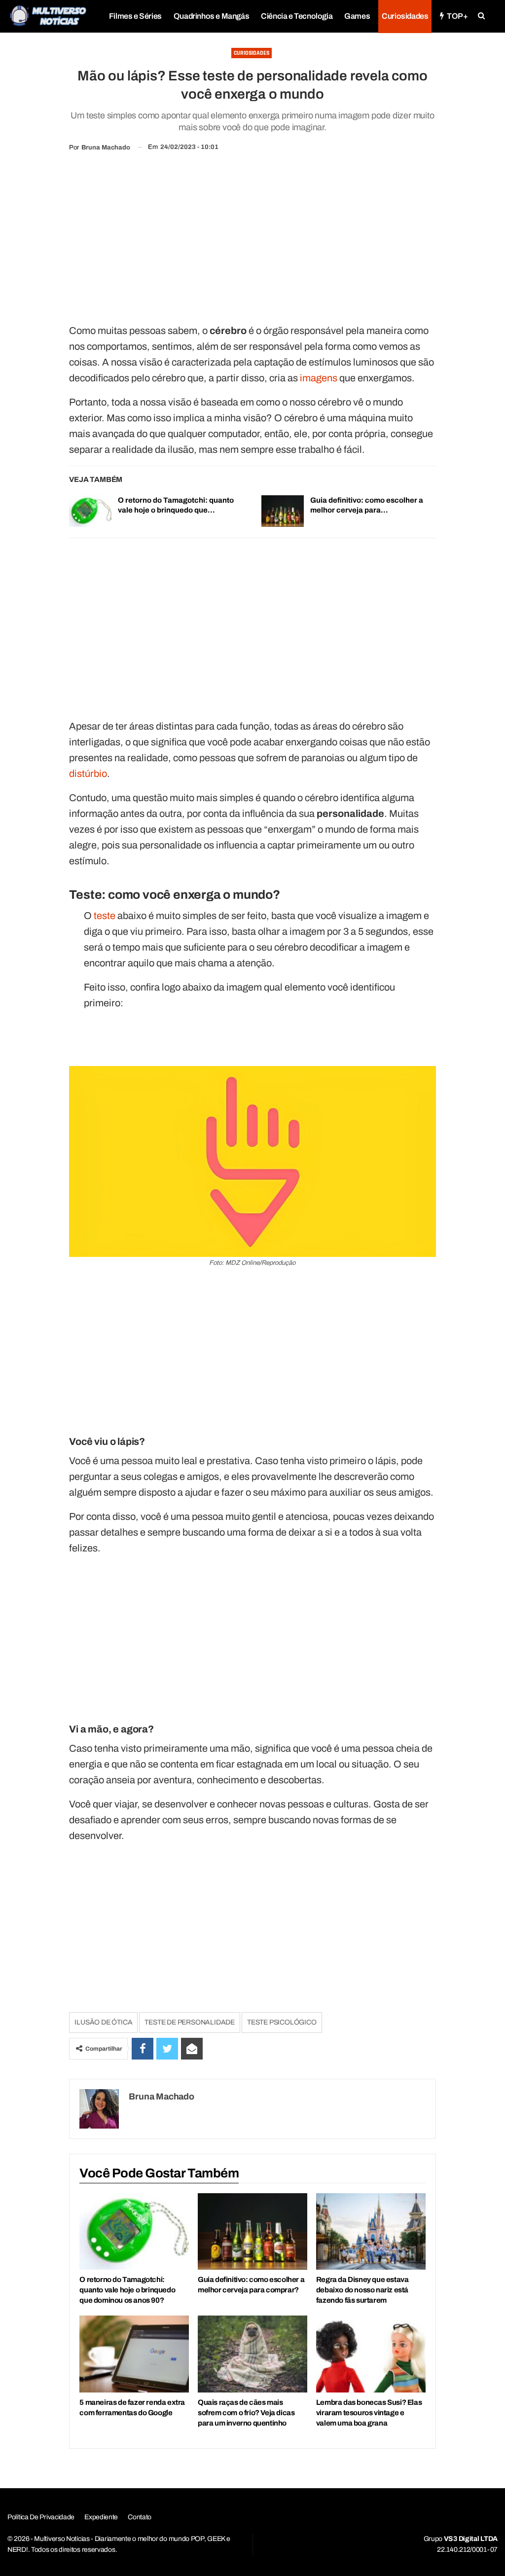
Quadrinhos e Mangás (211, 16)
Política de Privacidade (41, 2517)
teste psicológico (282, 2022)
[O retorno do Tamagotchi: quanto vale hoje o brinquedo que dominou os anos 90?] (90, 511)
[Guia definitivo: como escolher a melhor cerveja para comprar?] (283, 511)
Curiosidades (405, 16)
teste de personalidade (190, 2022)
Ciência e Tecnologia (297, 16)
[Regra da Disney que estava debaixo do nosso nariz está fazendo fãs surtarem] (371, 2231)
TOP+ (457, 16)
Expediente (101, 2517)
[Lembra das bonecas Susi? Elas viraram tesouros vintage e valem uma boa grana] (371, 2354)
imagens (319, 378)
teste (105, 916)
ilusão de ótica (103, 2022)
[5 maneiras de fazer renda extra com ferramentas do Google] (134, 2354)
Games (357, 16)
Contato (140, 2517)
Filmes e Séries (135, 16)
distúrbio (88, 773)
